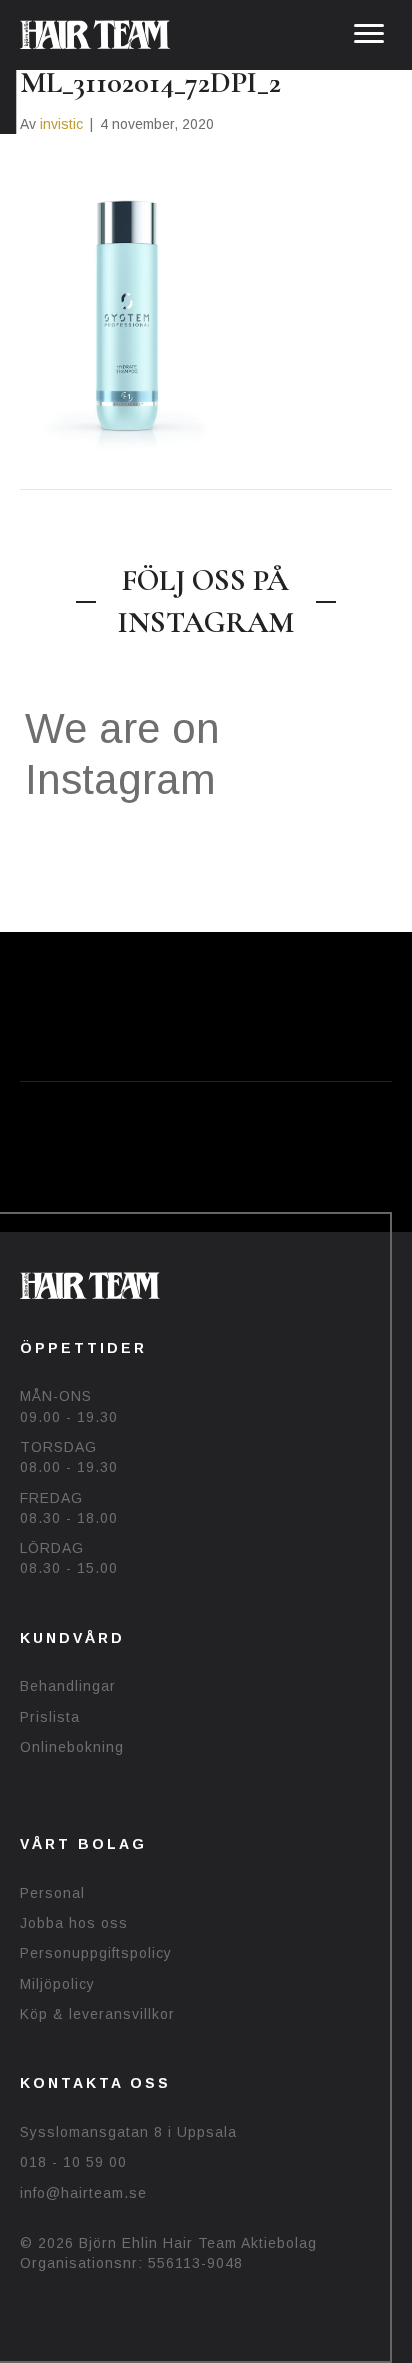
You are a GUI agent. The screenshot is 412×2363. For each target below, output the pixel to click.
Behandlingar (68, 1686)
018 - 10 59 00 (73, 2162)
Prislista (50, 1717)
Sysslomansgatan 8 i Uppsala (128, 2132)
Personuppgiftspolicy (96, 1953)
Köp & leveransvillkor (97, 2014)
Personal (52, 1893)
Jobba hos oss (74, 1923)
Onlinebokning (72, 1747)
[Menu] (369, 34)
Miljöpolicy (57, 1984)
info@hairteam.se (83, 2193)
